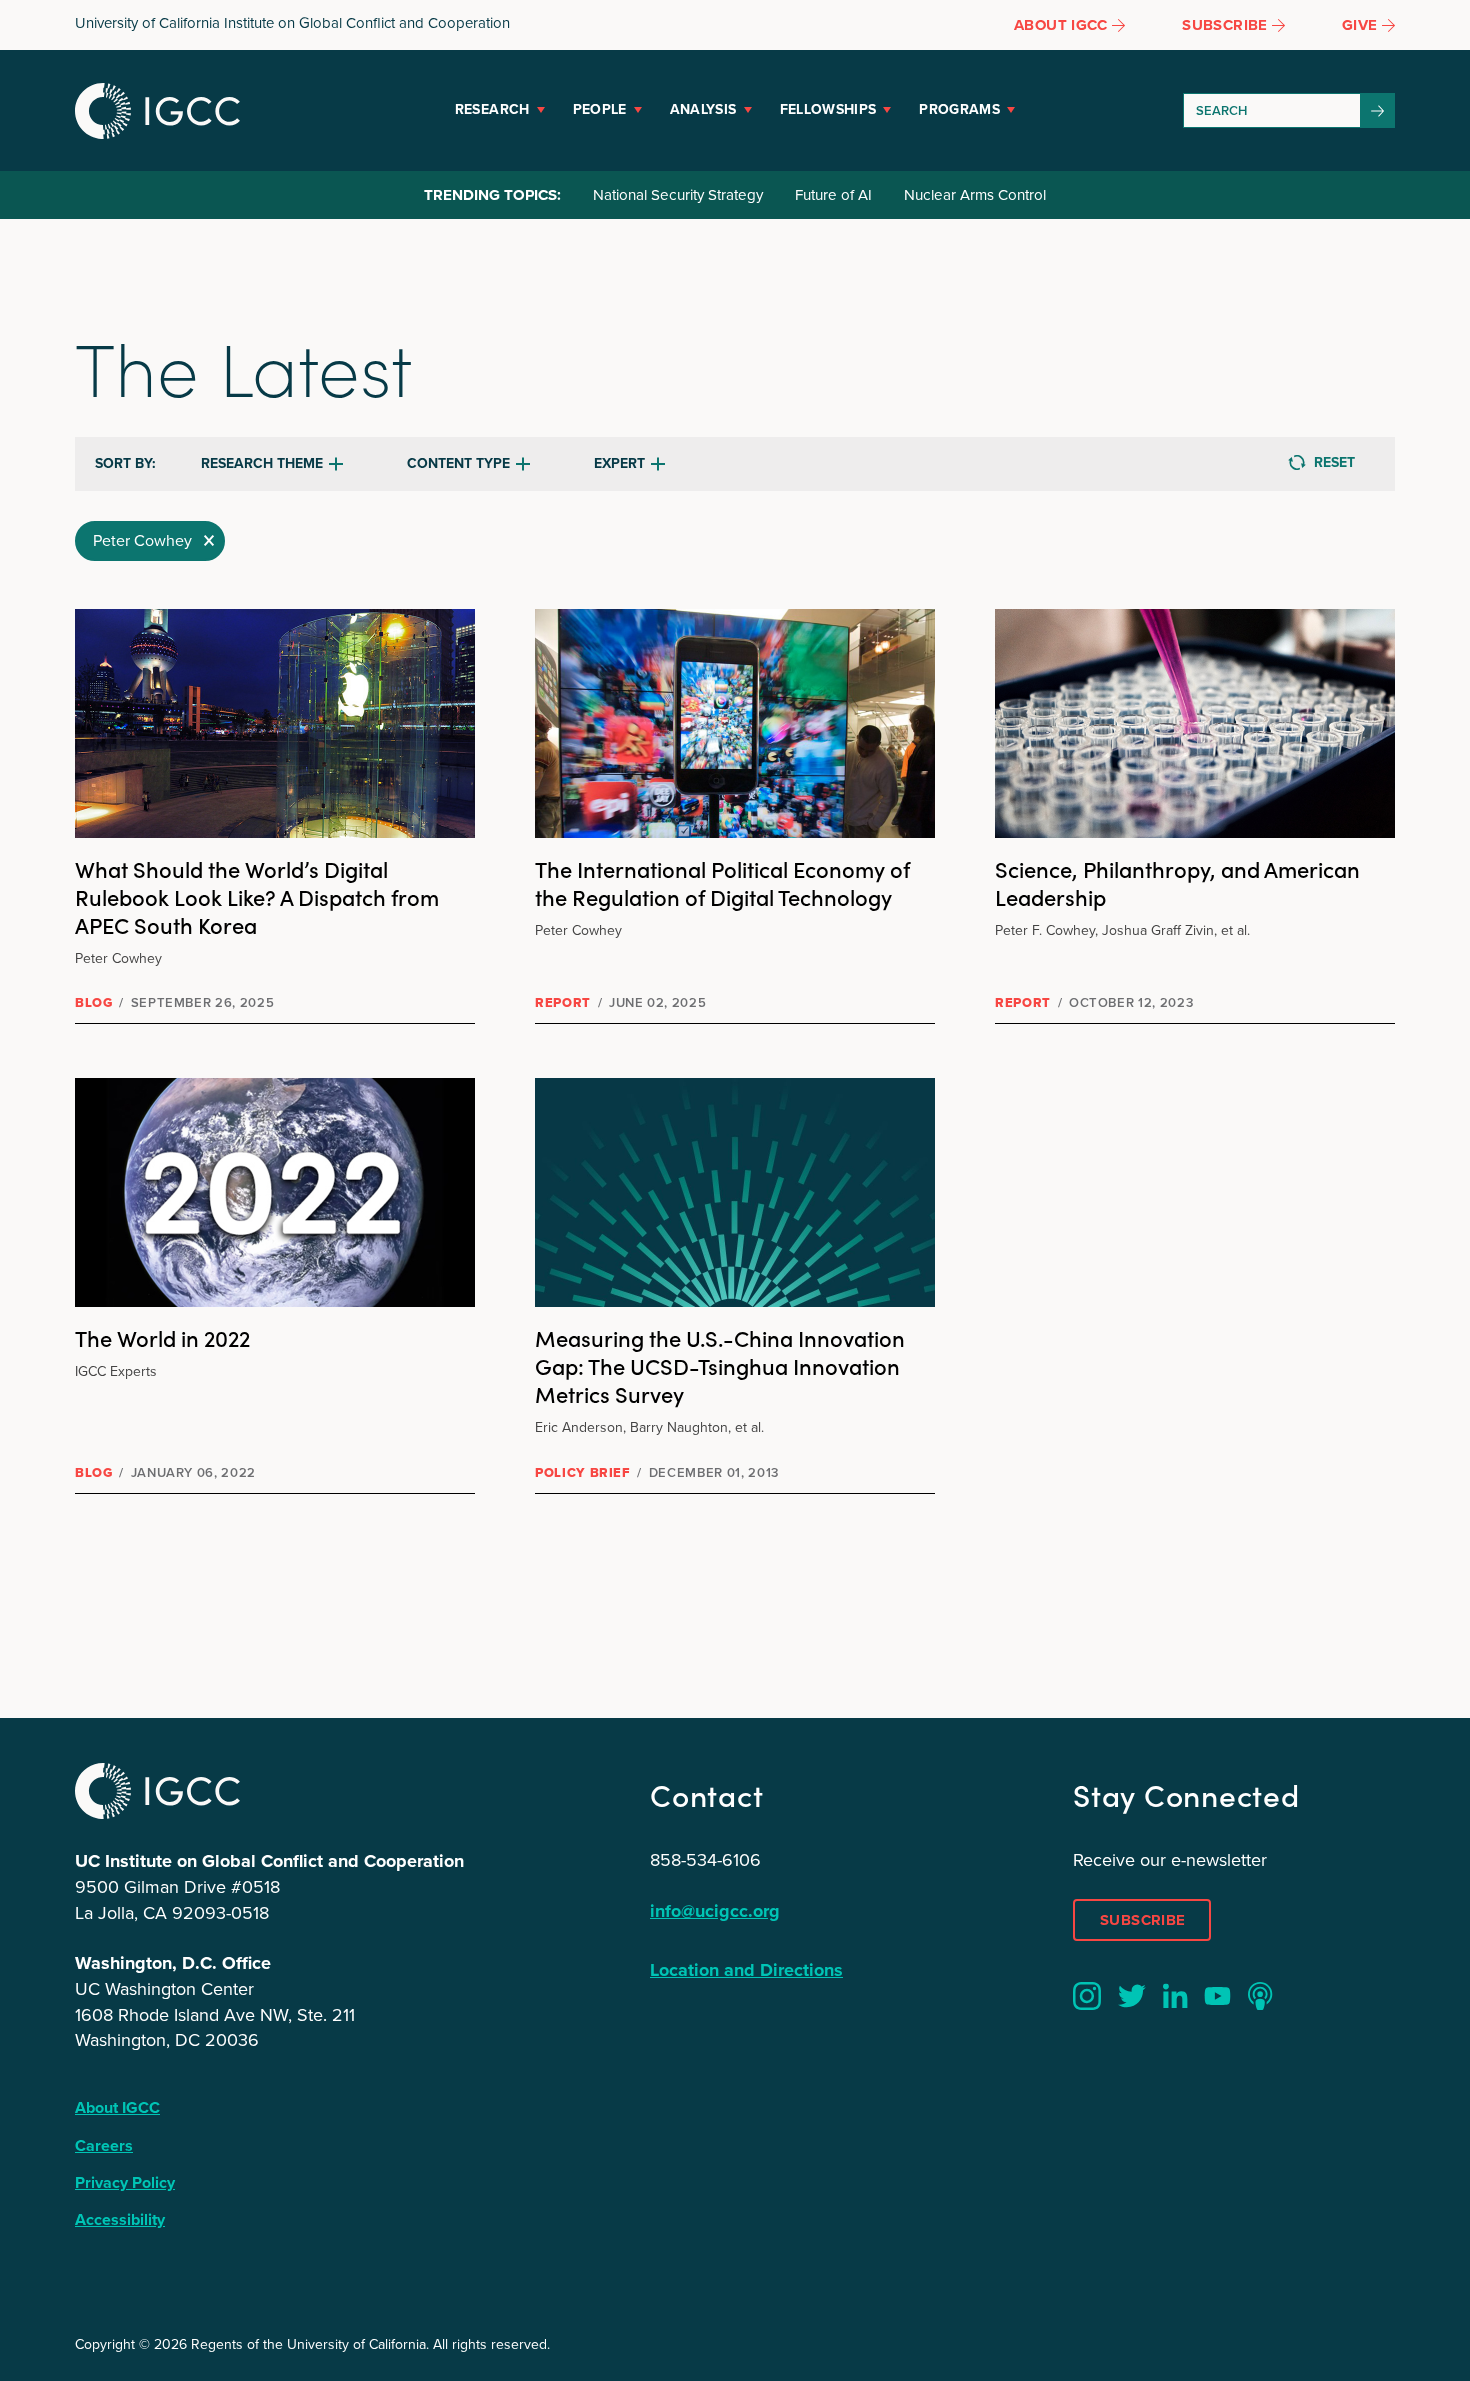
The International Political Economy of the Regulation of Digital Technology (722, 882)
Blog (94, 1002)
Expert (619, 463)
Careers (104, 2145)
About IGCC (117, 2107)
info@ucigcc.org (715, 1911)
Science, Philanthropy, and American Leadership (1177, 882)
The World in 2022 (162, 1337)
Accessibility (120, 2219)
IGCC (157, 111)
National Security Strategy (678, 195)
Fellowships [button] (828, 109)
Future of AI (833, 195)
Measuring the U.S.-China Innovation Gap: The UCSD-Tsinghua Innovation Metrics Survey (720, 1365)
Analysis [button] (703, 109)
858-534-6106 (705, 1860)
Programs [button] (959, 109)
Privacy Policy (125, 2182)
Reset (1334, 462)
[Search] (1378, 110)
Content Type (458, 463)
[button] (150, 541)
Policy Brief (583, 1472)
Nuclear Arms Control (975, 195)
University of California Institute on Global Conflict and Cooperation (292, 23)
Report (563, 1002)
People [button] (600, 109)
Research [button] (492, 109)
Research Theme (262, 463)
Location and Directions (746, 1970)
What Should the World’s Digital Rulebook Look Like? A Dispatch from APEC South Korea (257, 896)
